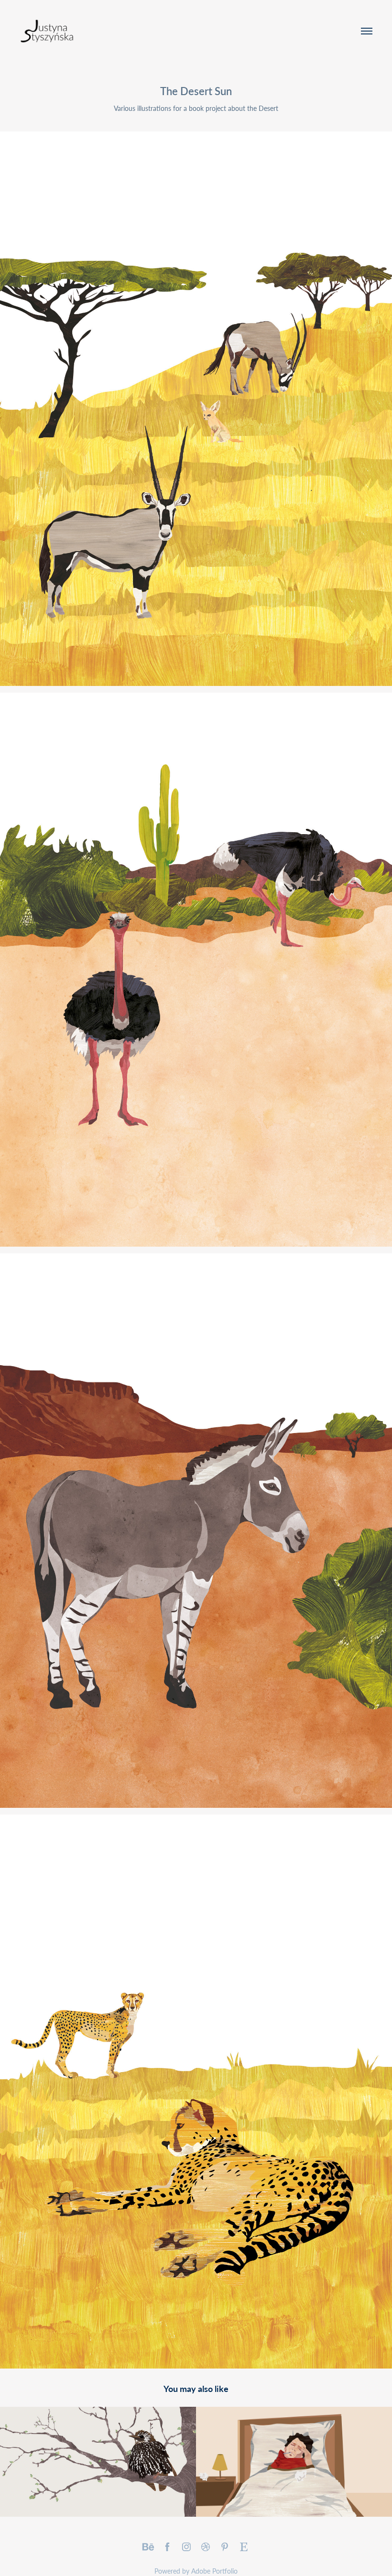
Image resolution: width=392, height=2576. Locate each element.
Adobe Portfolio (214, 2571)
